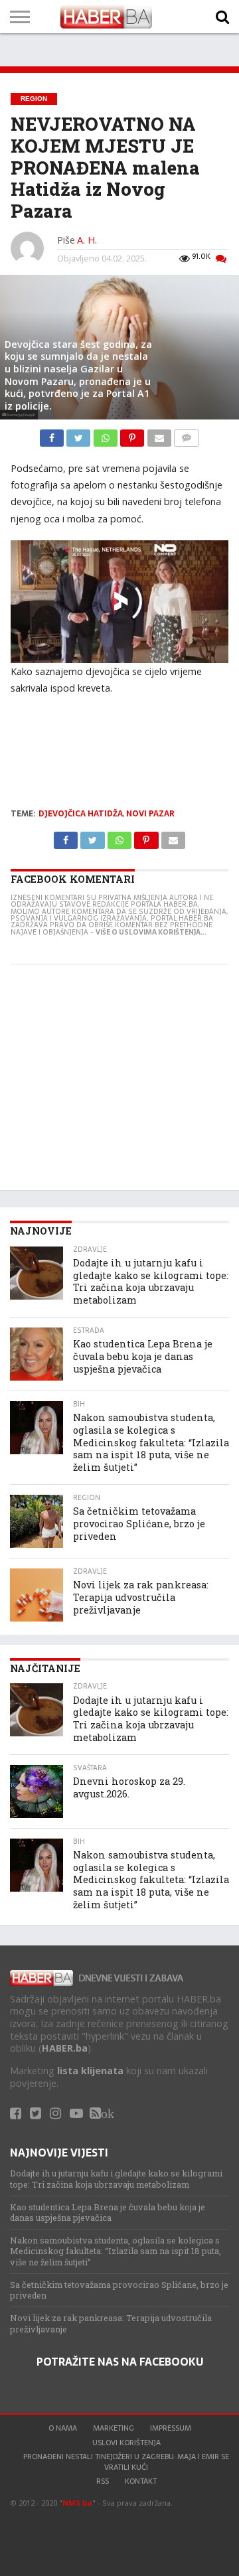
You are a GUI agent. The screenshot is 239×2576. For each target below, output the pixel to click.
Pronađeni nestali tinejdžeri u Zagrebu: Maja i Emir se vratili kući (126, 2462)
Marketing (114, 2428)
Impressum (171, 2428)
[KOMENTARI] (187, 435)
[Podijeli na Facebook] (53, 435)
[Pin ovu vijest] (133, 435)
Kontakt (141, 2481)
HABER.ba (65, 2048)
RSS (103, 2481)
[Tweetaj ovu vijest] (80, 435)
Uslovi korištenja (126, 2443)
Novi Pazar (150, 814)
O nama (63, 2428)
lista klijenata (90, 2071)
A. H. (87, 240)
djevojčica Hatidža (81, 814)
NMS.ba (77, 2503)
